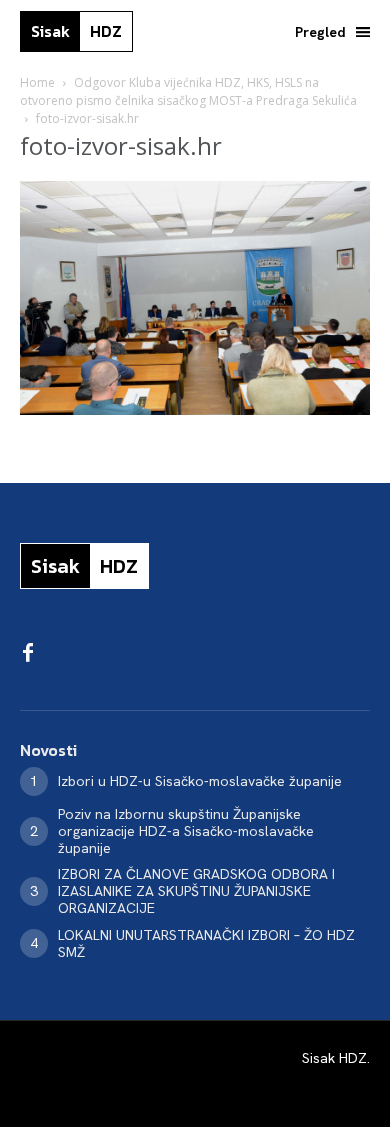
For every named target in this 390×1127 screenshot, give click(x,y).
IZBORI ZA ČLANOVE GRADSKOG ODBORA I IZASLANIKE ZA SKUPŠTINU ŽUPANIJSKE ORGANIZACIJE (196, 891)
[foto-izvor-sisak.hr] (195, 409)
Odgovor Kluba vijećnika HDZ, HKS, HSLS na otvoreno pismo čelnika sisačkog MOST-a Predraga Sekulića (188, 91)
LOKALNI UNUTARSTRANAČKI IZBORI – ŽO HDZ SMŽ (206, 943)
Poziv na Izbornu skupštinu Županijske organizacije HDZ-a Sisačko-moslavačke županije (186, 831)
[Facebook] (28, 654)
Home (37, 82)
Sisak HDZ (334, 1058)
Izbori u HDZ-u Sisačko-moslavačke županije (200, 781)
